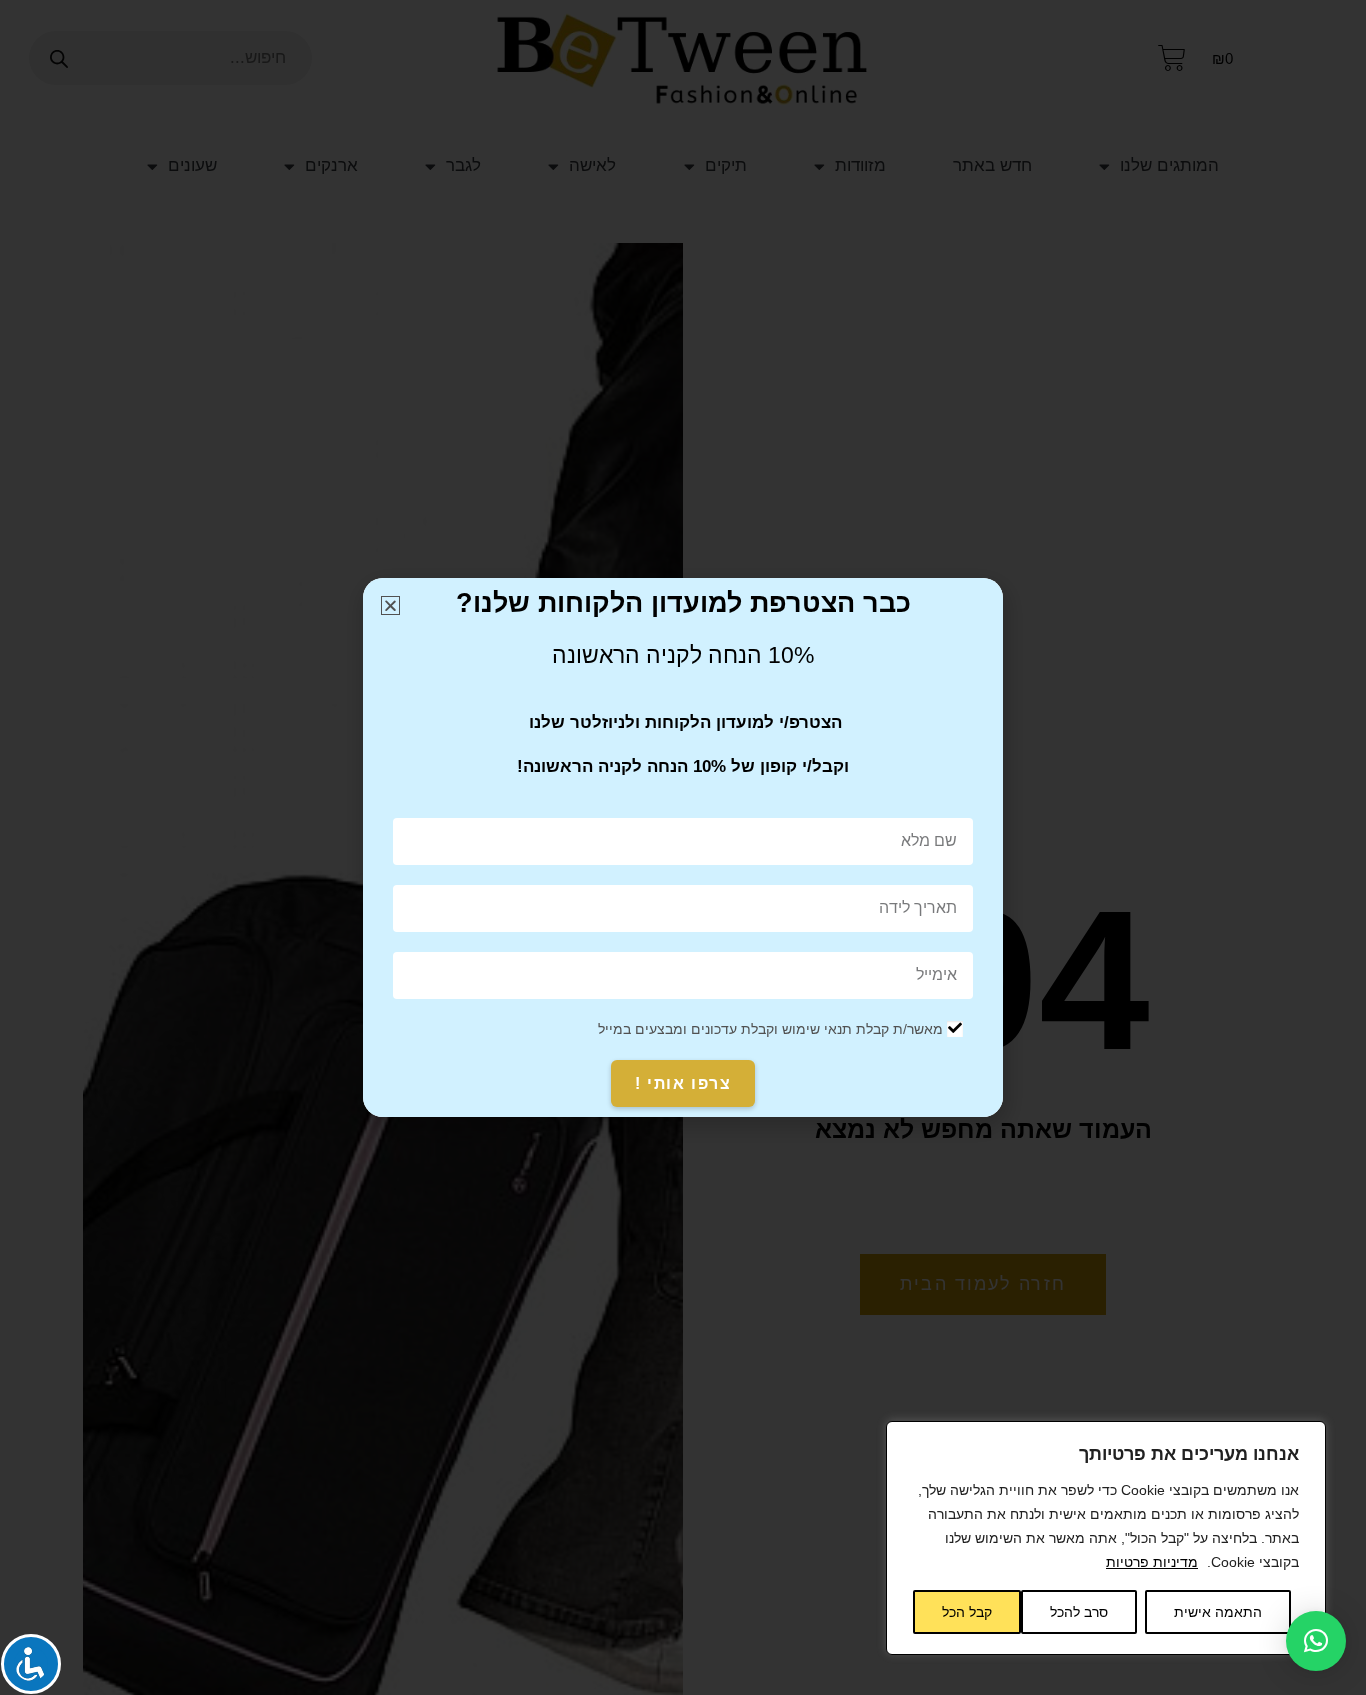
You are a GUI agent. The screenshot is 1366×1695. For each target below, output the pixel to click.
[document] (683, 847)
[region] (1106, 1538)
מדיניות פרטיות (1152, 1562)
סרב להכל (1079, 1612)
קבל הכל (967, 1612)
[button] (1316, 1641)
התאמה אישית (1218, 1612)
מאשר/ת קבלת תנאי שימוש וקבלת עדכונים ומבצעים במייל (770, 1029)
